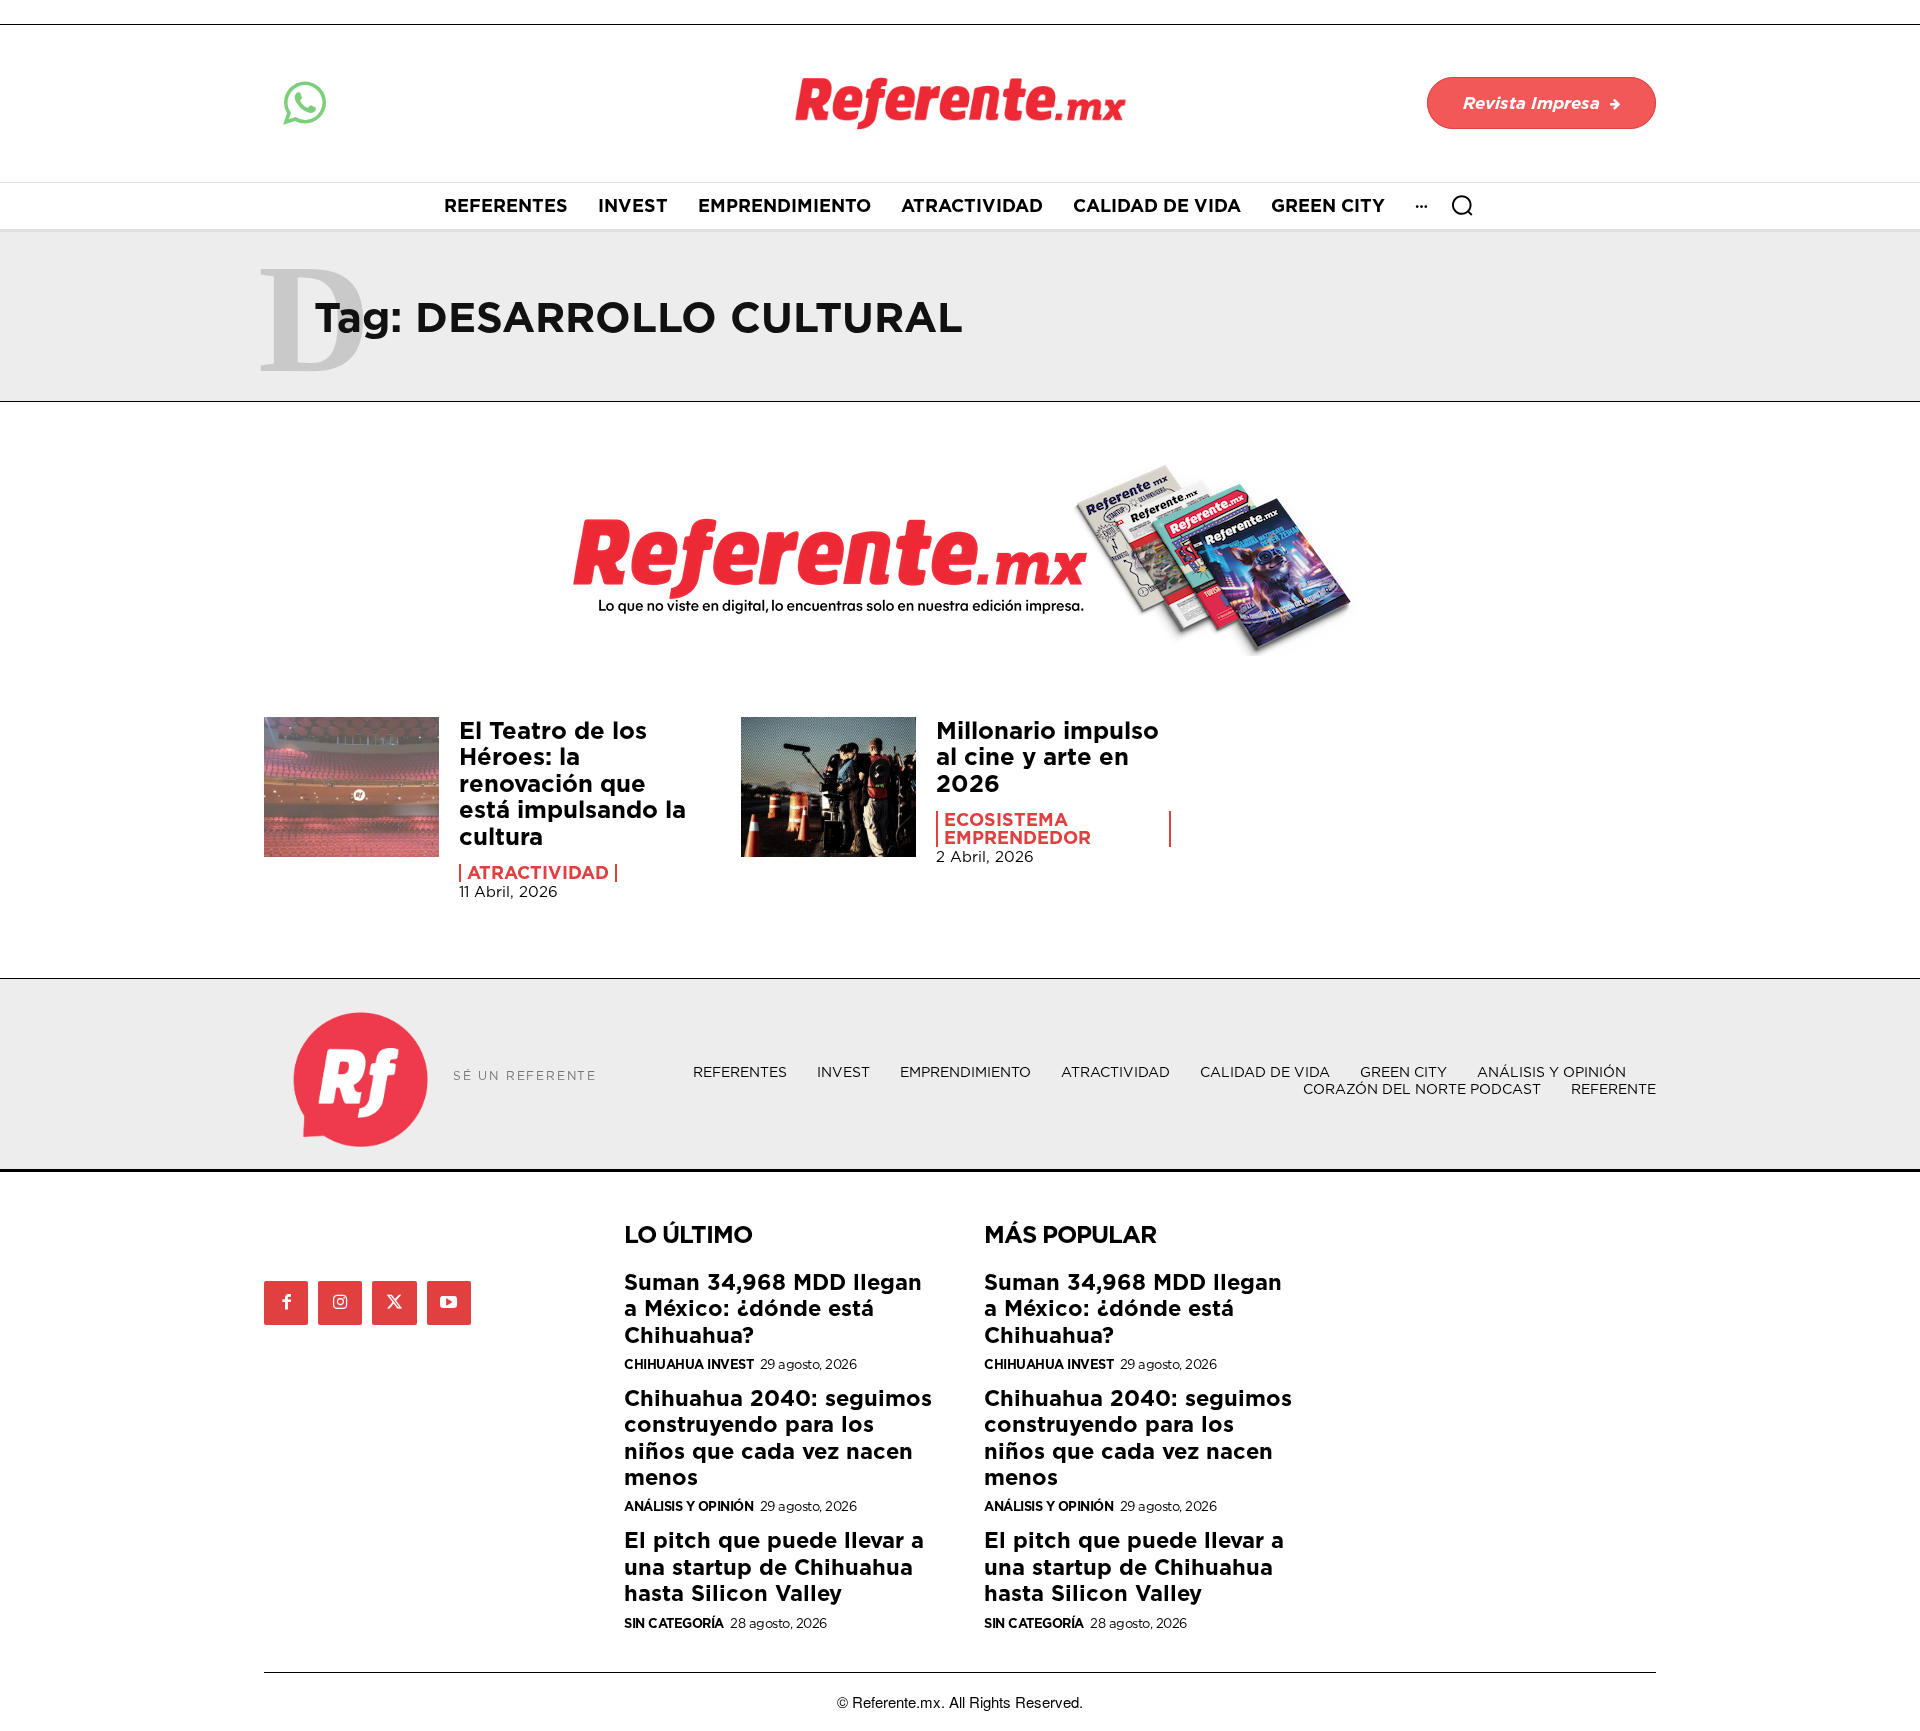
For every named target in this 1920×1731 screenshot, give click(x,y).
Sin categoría (674, 1623)
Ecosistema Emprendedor (1017, 829)
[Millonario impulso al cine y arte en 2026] (828, 787)
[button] (1462, 205)
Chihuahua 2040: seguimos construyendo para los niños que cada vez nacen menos (778, 1437)
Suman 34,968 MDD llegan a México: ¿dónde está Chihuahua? (773, 1308)
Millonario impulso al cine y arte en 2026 (1047, 756)
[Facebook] (286, 1303)
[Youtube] (449, 1303)
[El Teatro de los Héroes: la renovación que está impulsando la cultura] (351, 787)
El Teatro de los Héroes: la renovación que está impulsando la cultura (572, 783)
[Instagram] (340, 1303)
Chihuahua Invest (688, 1364)
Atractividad (538, 873)
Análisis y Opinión (688, 1506)
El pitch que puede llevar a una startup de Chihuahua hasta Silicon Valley (774, 1566)
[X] (394, 1303)
